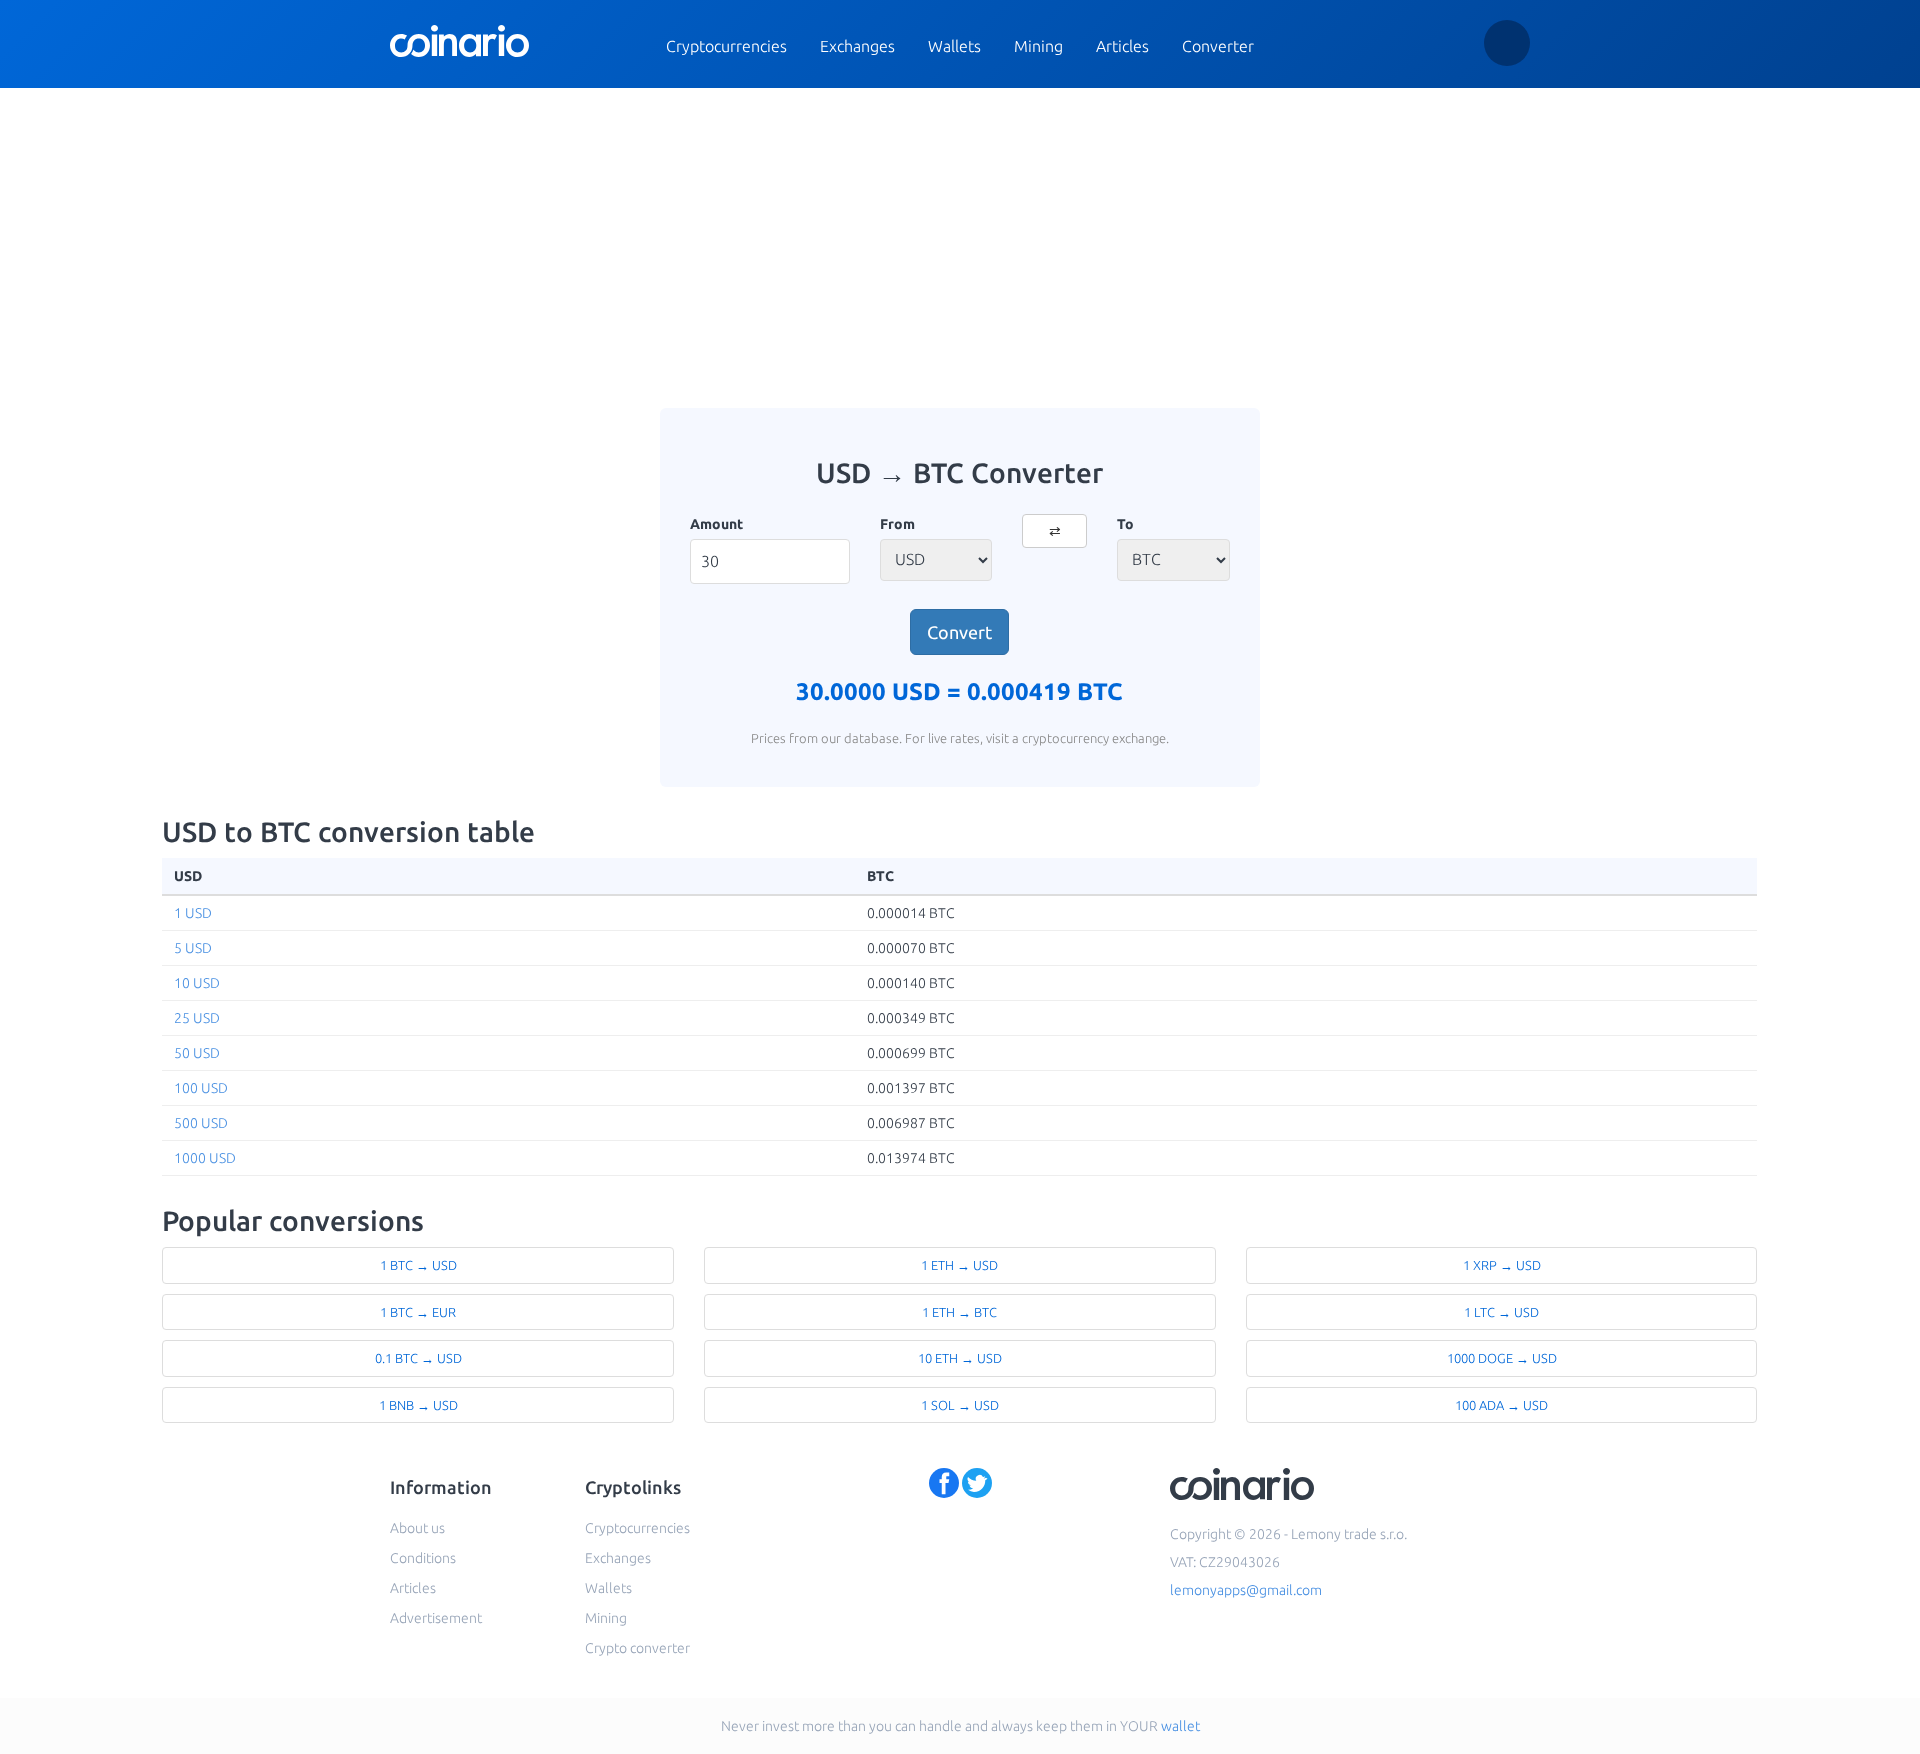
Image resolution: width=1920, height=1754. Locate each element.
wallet (1180, 1726)
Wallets (954, 46)
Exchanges (857, 46)
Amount (716, 524)
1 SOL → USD (960, 1405)
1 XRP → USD (1502, 1265)
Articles (1122, 46)
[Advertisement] (960, 248)
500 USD (201, 1123)
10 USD (197, 983)
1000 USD (205, 1158)
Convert (959, 632)
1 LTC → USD (1501, 1312)
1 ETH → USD (959, 1265)
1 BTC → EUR (418, 1312)
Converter (1218, 46)
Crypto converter (637, 1648)
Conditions (423, 1558)
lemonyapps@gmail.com (1246, 1590)
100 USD (201, 1088)
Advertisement (436, 1618)
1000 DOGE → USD (1502, 1358)
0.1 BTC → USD (418, 1358)
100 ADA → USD (1501, 1405)
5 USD (193, 948)
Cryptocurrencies (726, 46)
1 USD (193, 913)
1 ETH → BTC (959, 1312)
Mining (1038, 46)
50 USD (197, 1053)
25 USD (197, 1018)
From (897, 524)
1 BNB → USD (418, 1405)
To (1125, 524)
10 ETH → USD (960, 1358)
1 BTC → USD (418, 1265)
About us (417, 1528)
